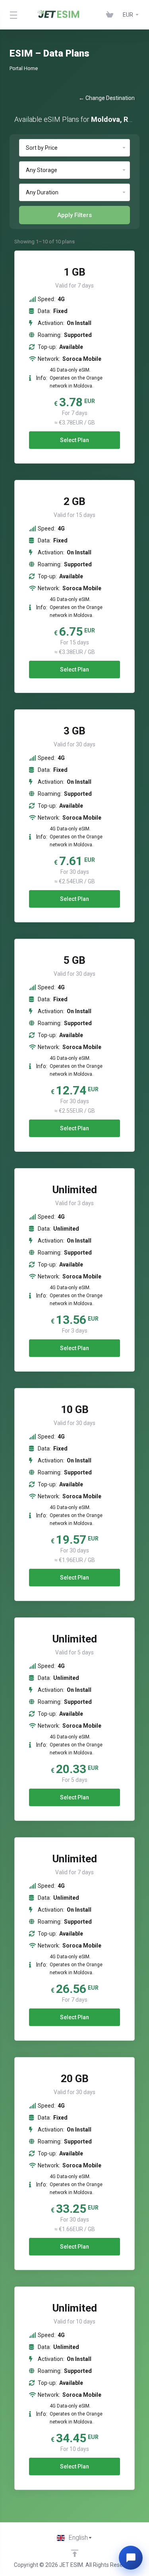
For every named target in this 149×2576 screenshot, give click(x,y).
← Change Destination (107, 98)
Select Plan (74, 440)
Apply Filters (74, 215)
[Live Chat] (131, 2558)
